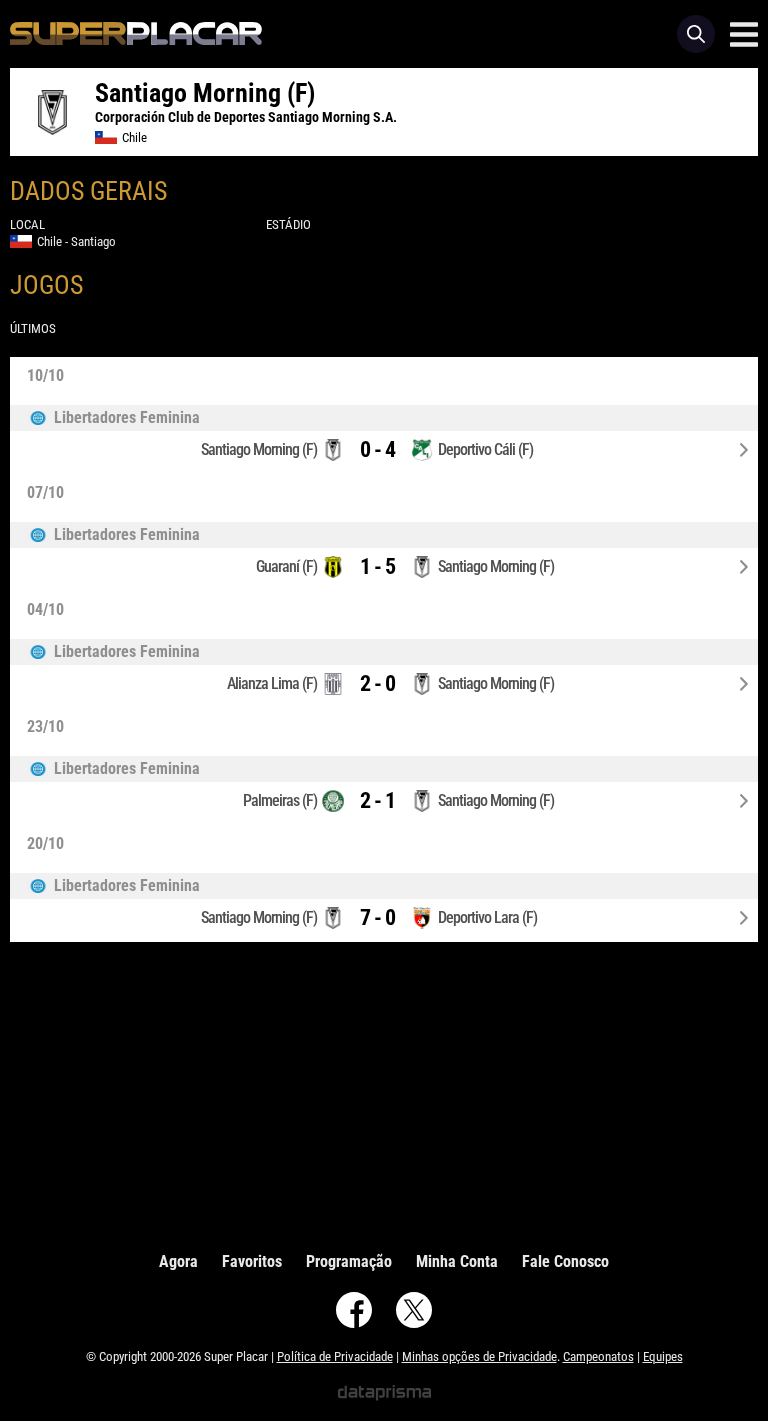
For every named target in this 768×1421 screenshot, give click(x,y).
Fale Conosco (565, 1261)
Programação (349, 1261)
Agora (178, 1261)
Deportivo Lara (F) (487, 917)
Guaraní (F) (286, 566)
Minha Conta (457, 1261)
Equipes (663, 1356)
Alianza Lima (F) (272, 683)
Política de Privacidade (335, 1356)
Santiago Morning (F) (259, 449)
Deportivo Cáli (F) (485, 449)
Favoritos (252, 1261)
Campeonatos (598, 1356)
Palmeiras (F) (280, 800)
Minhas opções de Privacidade (479, 1356)
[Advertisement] (384, 1092)
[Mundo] (384, 418)
